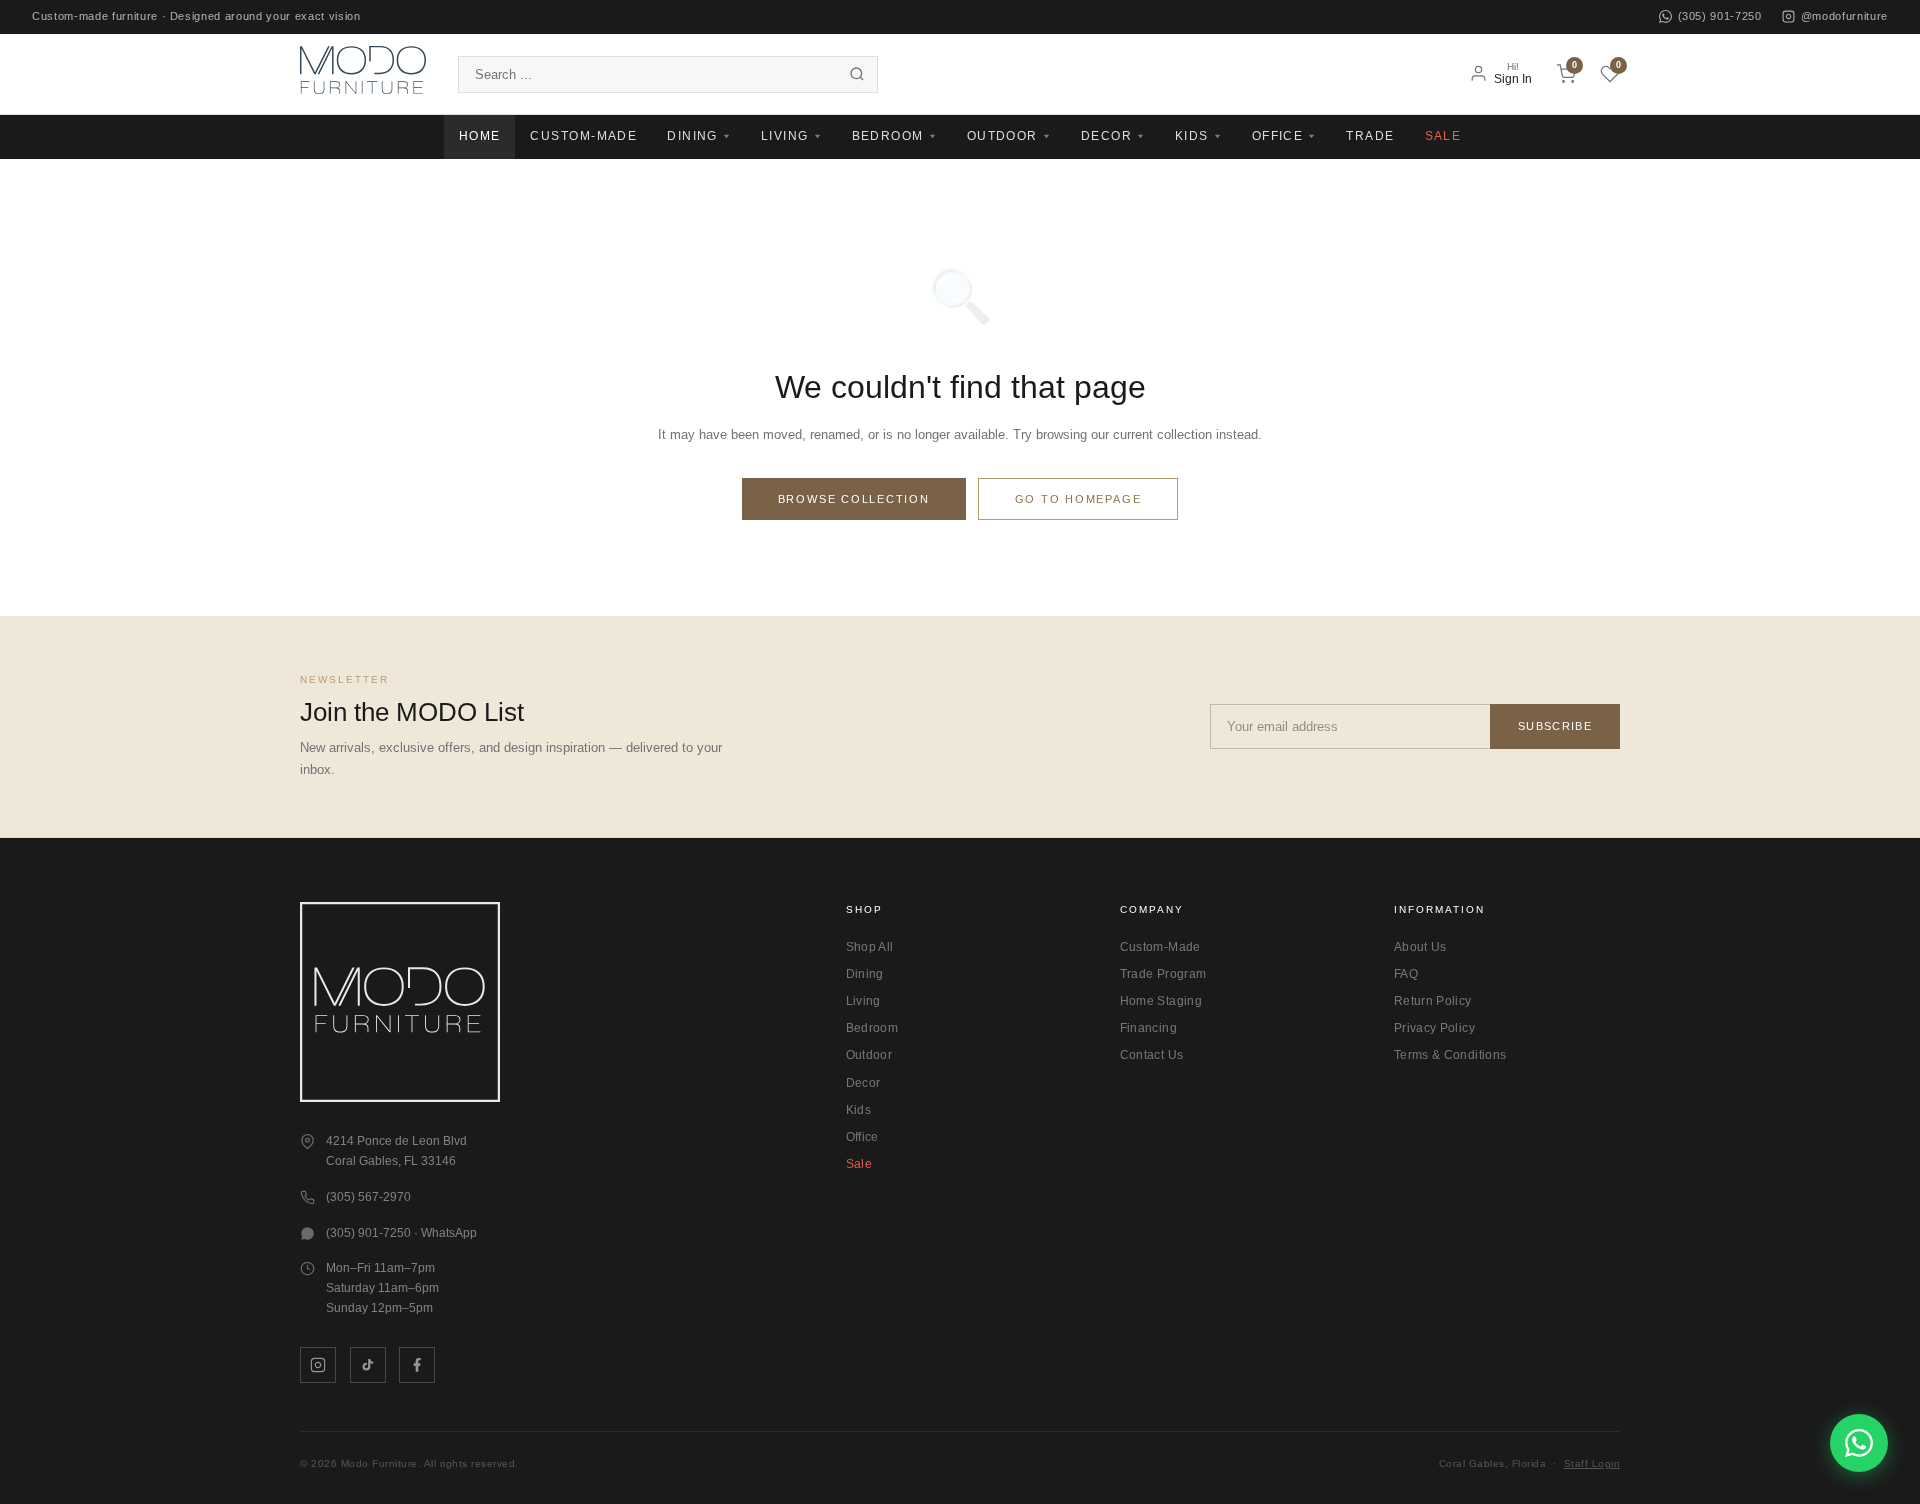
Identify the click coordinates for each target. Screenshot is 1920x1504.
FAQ (1406, 974)
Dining (865, 974)
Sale (1443, 136)
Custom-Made (583, 136)
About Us (1420, 947)
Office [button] (1278, 136)
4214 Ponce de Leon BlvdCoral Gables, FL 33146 (396, 1151)
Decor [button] (1106, 136)
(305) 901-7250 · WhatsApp (401, 1233)
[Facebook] (417, 1365)
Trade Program (1163, 974)
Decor (863, 1083)
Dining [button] (692, 136)
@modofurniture (1844, 16)
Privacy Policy (1434, 1028)
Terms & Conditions (1450, 1055)
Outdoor (869, 1055)
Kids (858, 1110)
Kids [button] (1192, 136)
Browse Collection (854, 499)
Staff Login (1592, 1463)
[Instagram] (318, 1365)
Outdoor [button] (1002, 136)
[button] (363, 73)
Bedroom (872, 1028)
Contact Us (1152, 1055)
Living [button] (785, 136)
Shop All (870, 947)
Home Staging (1161, 1001)
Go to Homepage (1078, 499)
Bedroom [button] (888, 136)
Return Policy (1433, 1001)
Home (480, 136)
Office (862, 1137)
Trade (1370, 136)
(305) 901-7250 (1720, 16)
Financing (1148, 1028)
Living (863, 1001)
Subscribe (1555, 726)
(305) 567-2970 (368, 1197)
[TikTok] (368, 1365)
